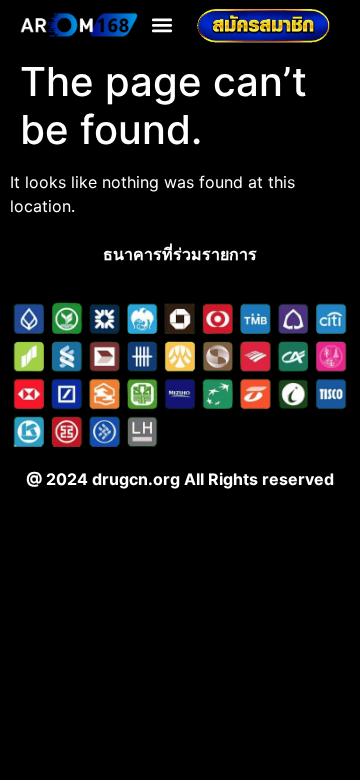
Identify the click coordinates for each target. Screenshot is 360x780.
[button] (162, 25)
